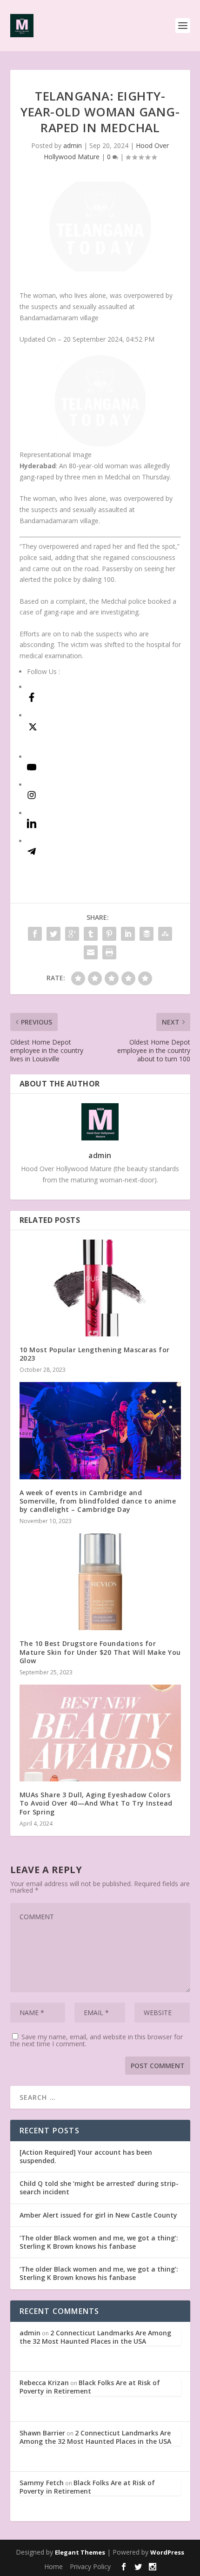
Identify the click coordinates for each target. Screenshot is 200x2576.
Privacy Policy (90, 2566)
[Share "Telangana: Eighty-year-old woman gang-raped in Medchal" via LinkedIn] (128, 934)
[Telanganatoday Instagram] (32, 797)
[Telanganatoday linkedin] (32, 826)
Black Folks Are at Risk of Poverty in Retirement (90, 2387)
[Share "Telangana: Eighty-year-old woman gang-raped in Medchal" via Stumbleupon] (165, 934)
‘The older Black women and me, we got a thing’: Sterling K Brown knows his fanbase (99, 2242)
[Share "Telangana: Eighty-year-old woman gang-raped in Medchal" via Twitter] (53, 934)
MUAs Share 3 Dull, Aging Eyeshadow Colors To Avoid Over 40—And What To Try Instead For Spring (96, 1803)
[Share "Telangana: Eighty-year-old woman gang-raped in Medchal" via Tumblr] (91, 934)
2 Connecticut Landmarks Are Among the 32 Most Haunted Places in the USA (95, 2337)
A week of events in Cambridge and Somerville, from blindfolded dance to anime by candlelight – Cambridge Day (98, 1501)
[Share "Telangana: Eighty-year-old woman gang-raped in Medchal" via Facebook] (35, 934)
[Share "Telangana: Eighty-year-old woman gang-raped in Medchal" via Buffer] (147, 934)
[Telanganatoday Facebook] (32, 699)
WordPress (167, 2552)
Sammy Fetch (42, 2483)
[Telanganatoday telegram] (32, 853)
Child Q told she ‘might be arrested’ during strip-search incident (99, 2188)
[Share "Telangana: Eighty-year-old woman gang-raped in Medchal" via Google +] (72, 934)
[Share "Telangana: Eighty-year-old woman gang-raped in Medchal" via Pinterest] (109, 934)
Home (53, 2566)
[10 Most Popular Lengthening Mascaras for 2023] (100, 1288)
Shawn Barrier (42, 2433)
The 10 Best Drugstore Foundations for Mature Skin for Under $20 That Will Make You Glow (100, 1652)
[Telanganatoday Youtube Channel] (32, 769)
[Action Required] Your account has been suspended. (86, 2156)
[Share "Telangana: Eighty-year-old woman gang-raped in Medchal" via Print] (109, 952)
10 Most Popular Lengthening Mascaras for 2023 (95, 1354)
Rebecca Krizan (44, 2383)
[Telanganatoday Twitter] (33, 730)
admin (73, 145)
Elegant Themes (80, 2552)
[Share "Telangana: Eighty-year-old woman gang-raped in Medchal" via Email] (91, 952)
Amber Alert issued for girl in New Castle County (98, 2215)
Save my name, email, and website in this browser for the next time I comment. (97, 2040)
